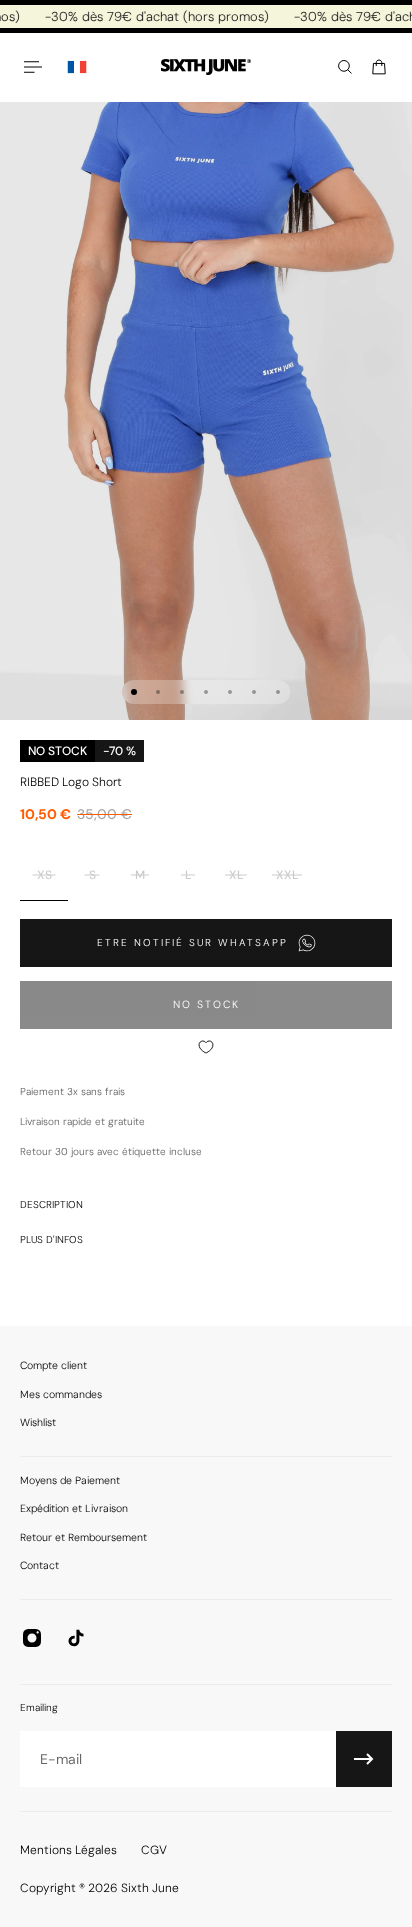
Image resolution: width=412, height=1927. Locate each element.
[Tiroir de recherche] (345, 67)
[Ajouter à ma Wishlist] (206, 1047)
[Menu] (36, 67)
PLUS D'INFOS (51, 1239)
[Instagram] (32, 1638)
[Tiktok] (76, 1638)
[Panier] (379, 67)
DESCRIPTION (51, 1204)
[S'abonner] (364, 1759)
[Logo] (206, 67)
